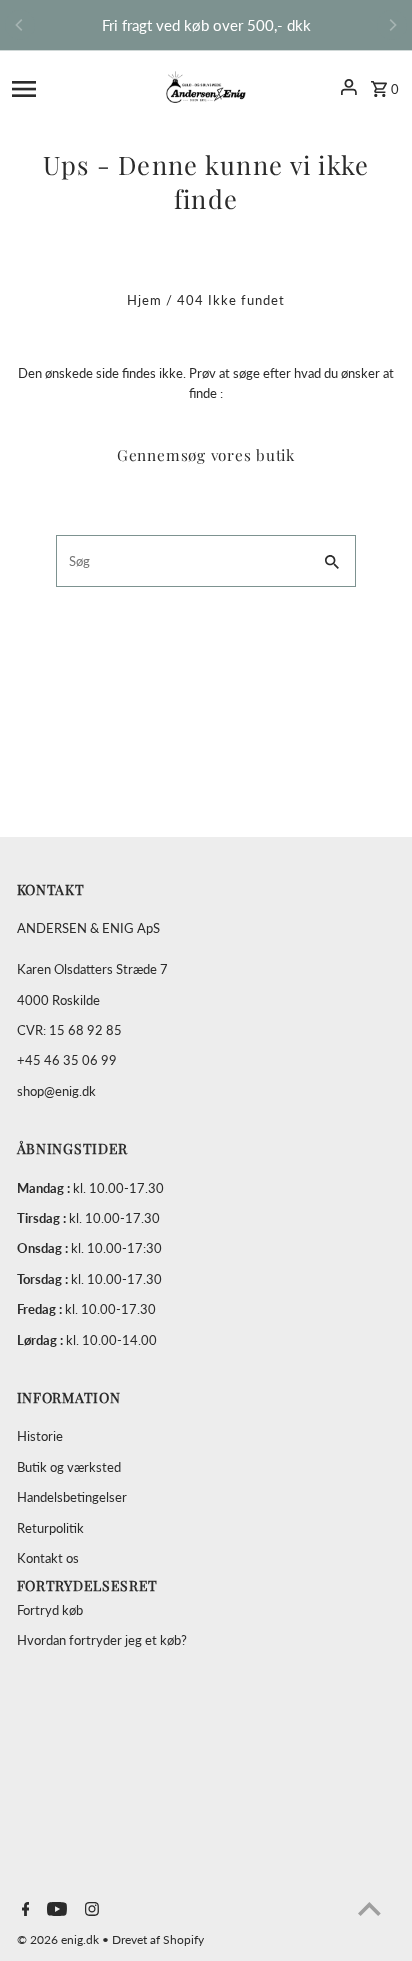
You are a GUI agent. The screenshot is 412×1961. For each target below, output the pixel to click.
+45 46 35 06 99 (67, 1060)
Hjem (144, 300)
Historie (40, 1436)
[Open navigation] (66, 87)
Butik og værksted (69, 1467)
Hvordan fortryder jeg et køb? (102, 1640)
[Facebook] (23, 1910)
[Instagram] (89, 1910)
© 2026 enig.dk (59, 1939)
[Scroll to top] (369, 1908)
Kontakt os (48, 1558)
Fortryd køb (50, 1610)
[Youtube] (54, 1910)
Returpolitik (50, 1528)
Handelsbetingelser (72, 1497)
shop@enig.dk (56, 1091)
